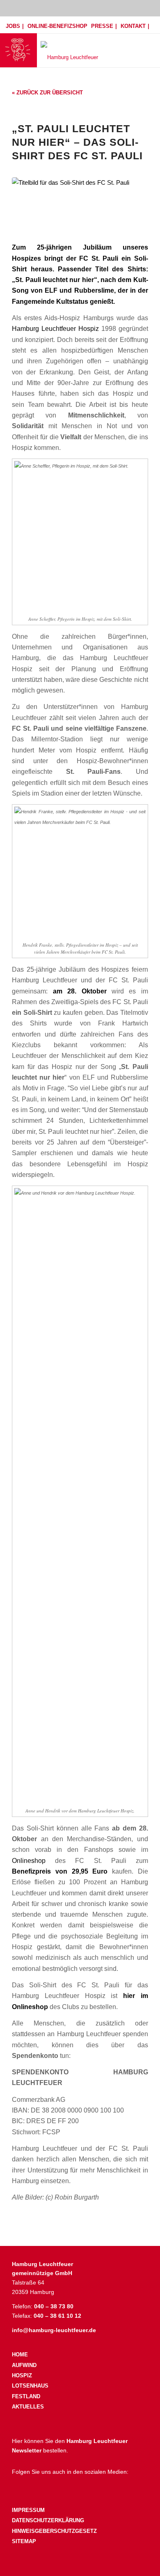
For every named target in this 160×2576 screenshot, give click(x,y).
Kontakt (133, 26)
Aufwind (24, 2365)
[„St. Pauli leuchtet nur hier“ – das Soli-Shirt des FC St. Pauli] (80, 205)
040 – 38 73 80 (54, 2306)
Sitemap (24, 2541)
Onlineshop (29, 1860)
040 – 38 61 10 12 (57, 2316)
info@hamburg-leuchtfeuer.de (54, 2330)
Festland (26, 2396)
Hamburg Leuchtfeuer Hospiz (55, 328)
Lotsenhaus (30, 2386)
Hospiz (22, 2375)
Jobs (13, 26)
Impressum (28, 2510)
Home (20, 2355)
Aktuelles (28, 2407)
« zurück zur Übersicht (47, 93)
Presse (102, 26)
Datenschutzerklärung (48, 2520)
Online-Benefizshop (57, 26)
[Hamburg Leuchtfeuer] (95, 50)
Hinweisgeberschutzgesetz (54, 2531)
